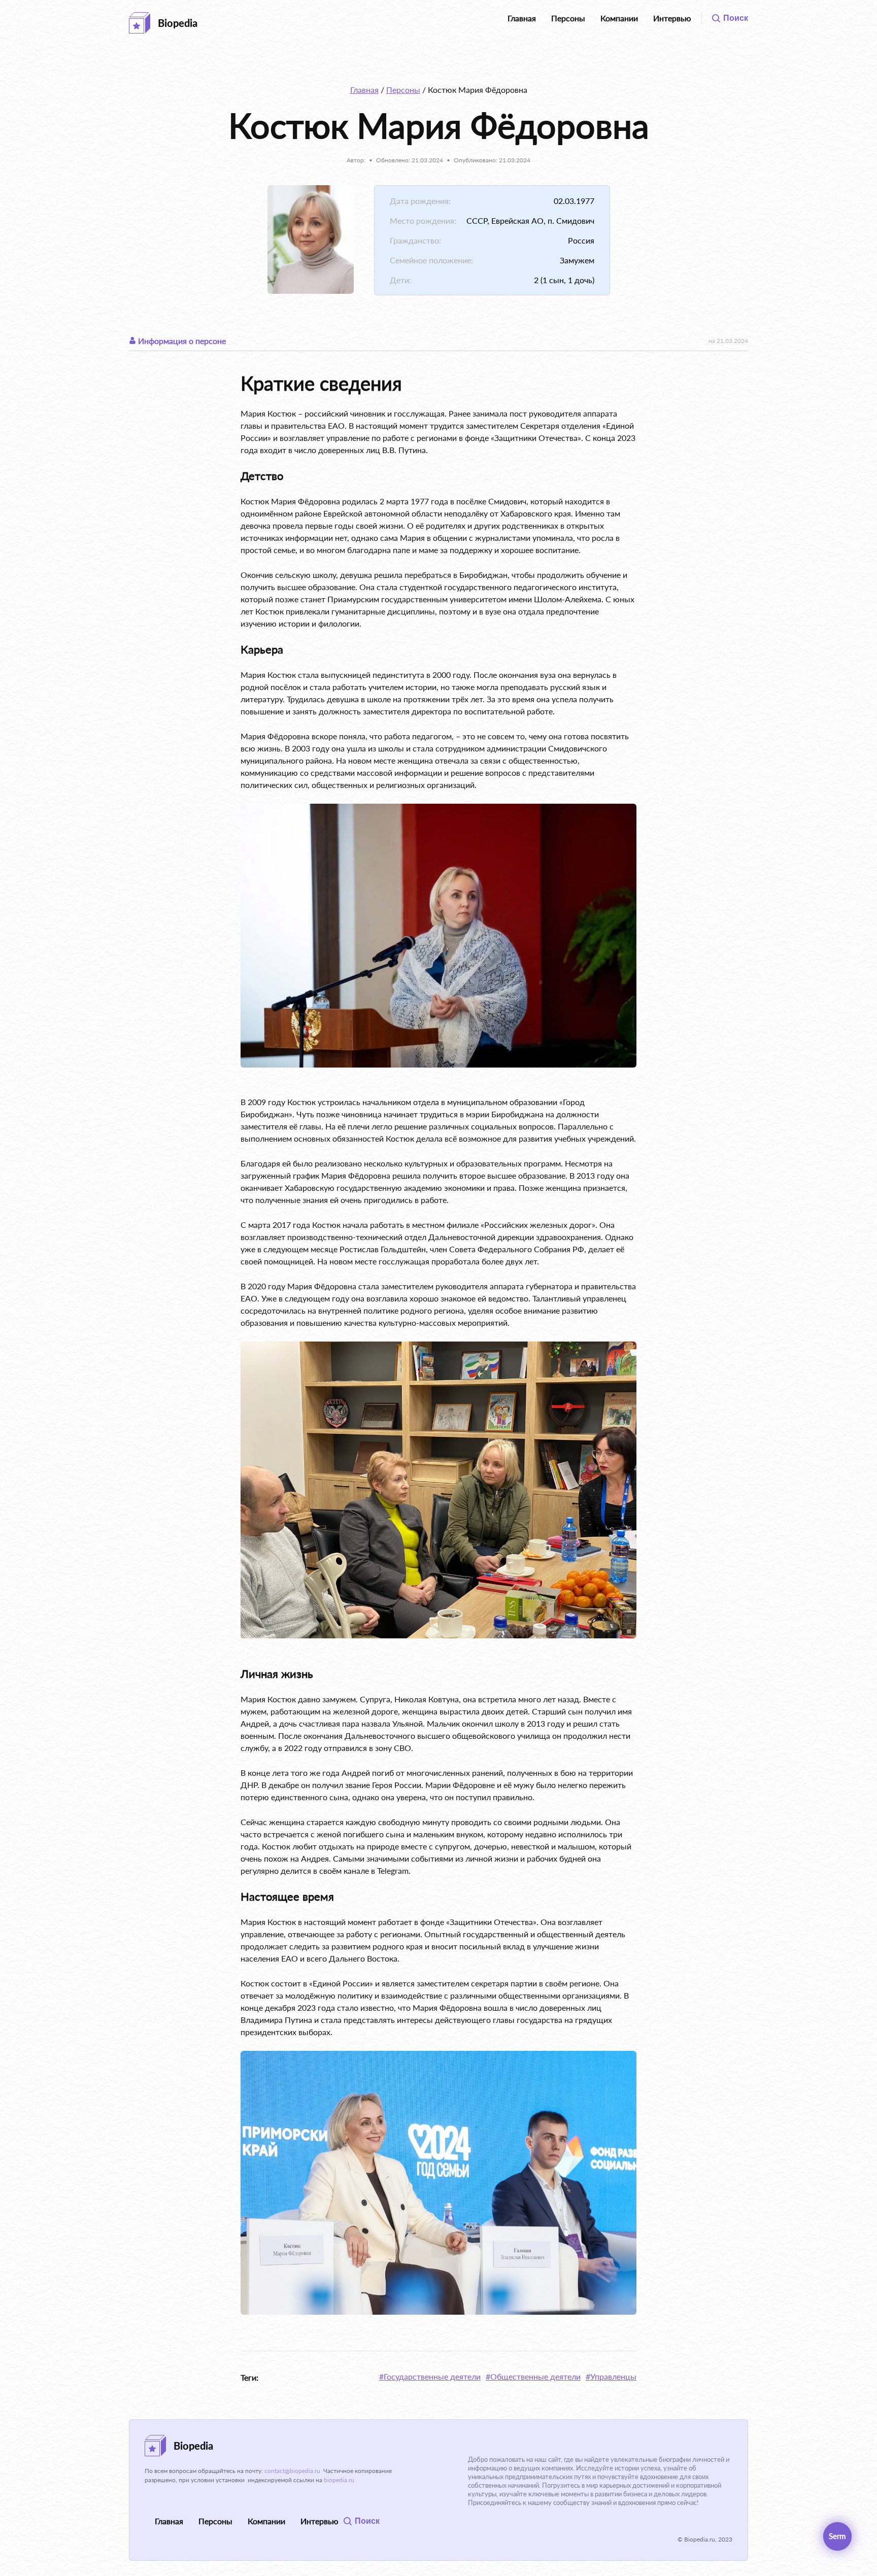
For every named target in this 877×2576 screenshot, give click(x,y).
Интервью (672, 18)
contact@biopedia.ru (292, 2471)
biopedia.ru (339, 2480)
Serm (837, 2536)
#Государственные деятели (430, 2376)
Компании (619, 18)
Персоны (568, 18)
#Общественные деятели (533, 2376)
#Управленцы (611, 2376)
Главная (522, 18)
